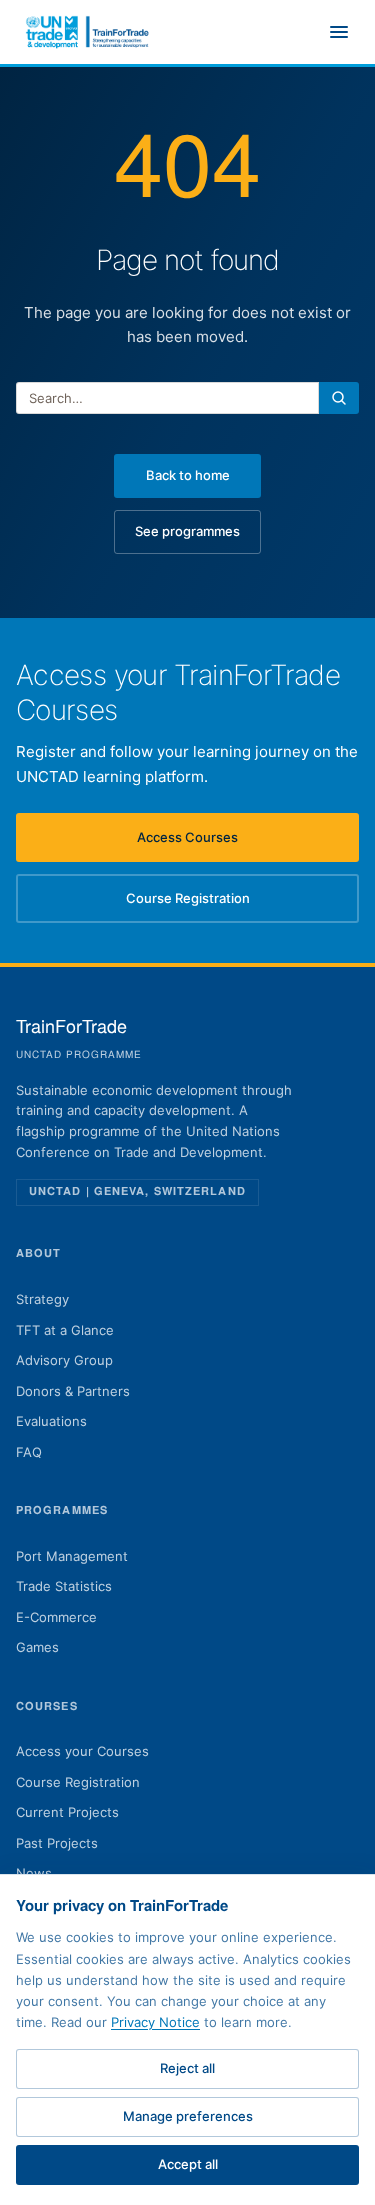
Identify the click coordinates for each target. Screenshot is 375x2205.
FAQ (29, 1452)
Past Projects (57, 1843)
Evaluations (51, 1421)
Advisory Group (64, 1360)
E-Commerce (56, 1617)
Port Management (72, 1556)
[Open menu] (339, 32)
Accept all (188, 2164)
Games (37, 1647)
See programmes (187, 531)
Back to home (188, 475)
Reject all (187, 2068)
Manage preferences (188, 2116)
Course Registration (215, 903)
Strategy (42, 1299)
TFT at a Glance (65, 1330)
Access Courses (220, 842)
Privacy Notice (155, 2022)
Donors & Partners (73, 1391)
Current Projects (67, 1812)
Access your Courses (82, 1751)
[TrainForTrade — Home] (88, 32)
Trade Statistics (64, 1586)
